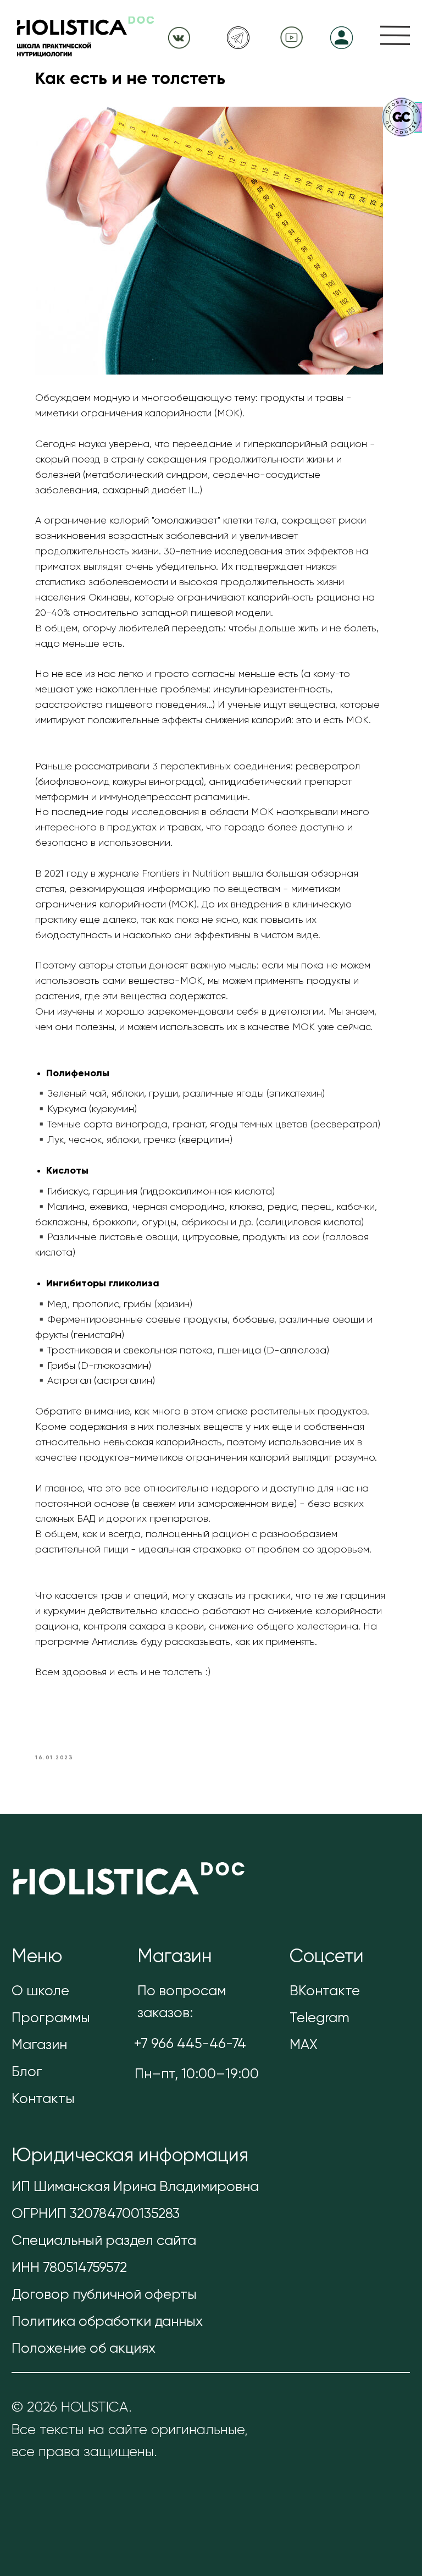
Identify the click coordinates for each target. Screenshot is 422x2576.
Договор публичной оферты (104, 2295)
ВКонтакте (325, 1991)
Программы (51, 2018)
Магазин (39, 2045)
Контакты (43, 2099)
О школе (40, 1991)
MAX (304, 2045)
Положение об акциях (84, 2349)
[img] (395, 35)
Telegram (320, 2018)
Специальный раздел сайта (104, 2241)
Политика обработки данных (107, 2322)
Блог (27, 2072)
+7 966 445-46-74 (190, 2044)
